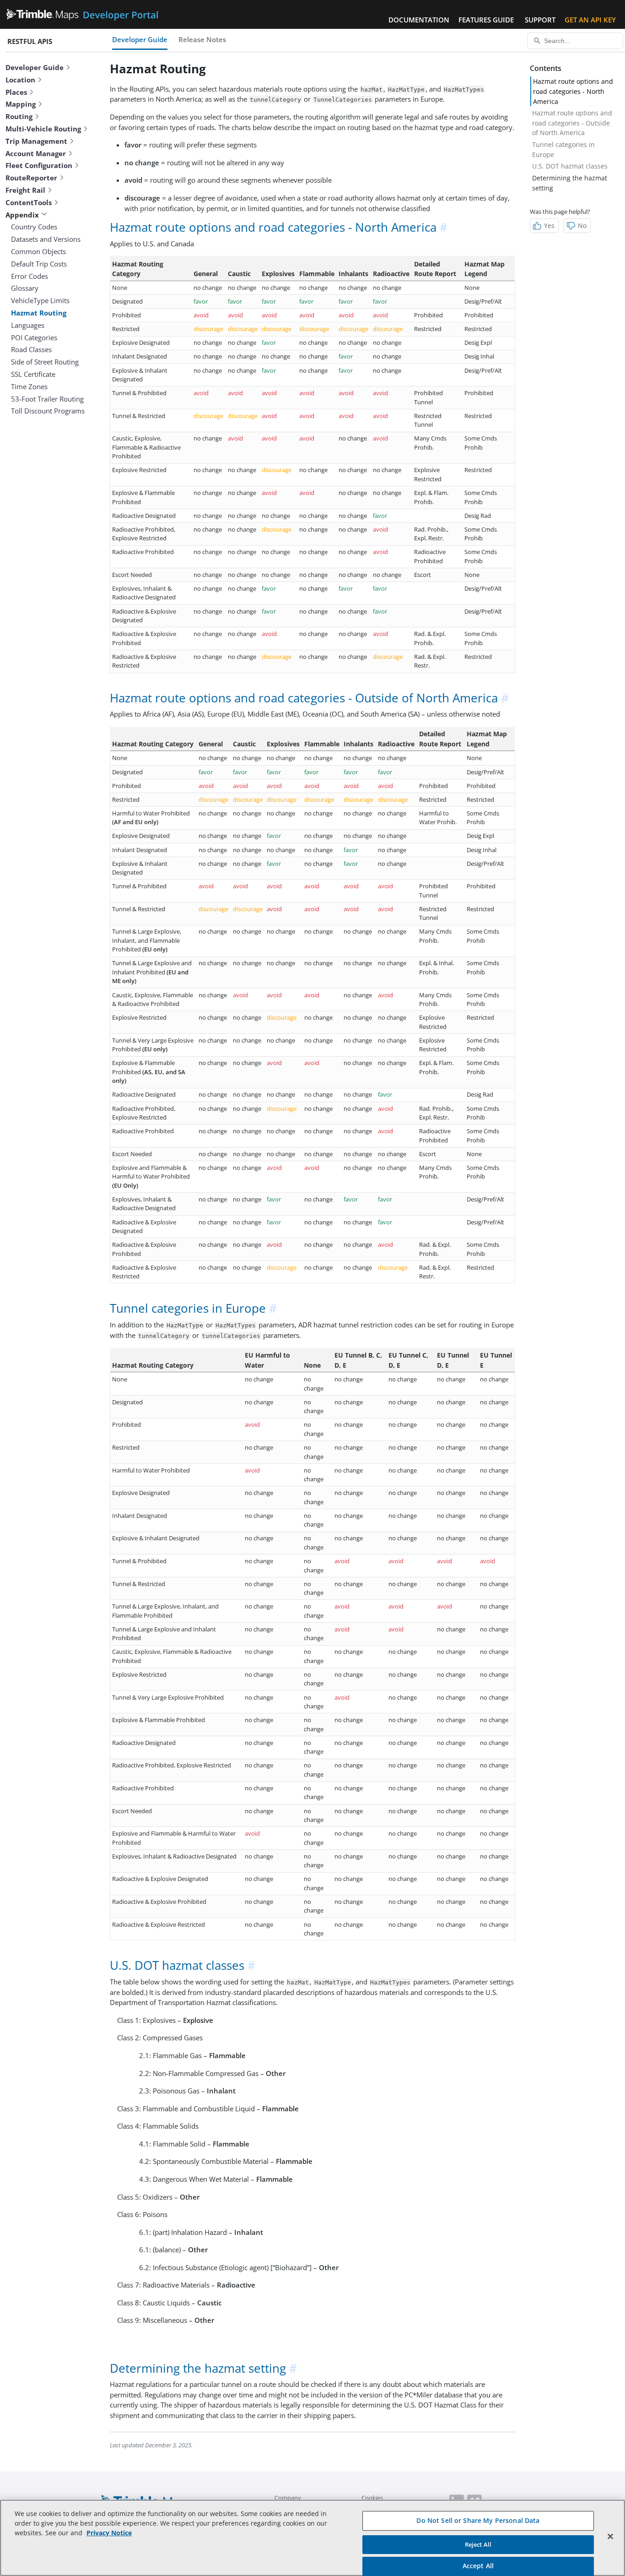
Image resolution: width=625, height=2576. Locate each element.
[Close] (610, 2537)
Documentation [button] (419, 20)
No (582, 226)
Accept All (478, 2566)
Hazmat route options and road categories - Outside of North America (572, 123)
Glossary (25, 288)
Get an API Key (590, 20)
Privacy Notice (109, 2533)
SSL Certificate (33, 374)
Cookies (372, 2498)
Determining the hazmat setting (570, 183)
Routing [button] (19, 116)
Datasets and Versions (46, 239)
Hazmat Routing (39, 313)
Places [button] (16, 92)
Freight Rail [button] (25, 190)
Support (540, 20)
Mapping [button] (21, 104)
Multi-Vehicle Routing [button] (43, 129)
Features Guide (486, 20)
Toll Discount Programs (48, 411)
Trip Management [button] (36, 141)
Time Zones (29, 386)
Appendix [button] (22, 215)
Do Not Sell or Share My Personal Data (478, 2520)
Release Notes (202, 39)
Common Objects (38, 251)
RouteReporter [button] (31, 178)
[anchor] (444, 227)
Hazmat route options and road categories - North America (573, 91)
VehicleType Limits (40, 300)
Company (288, 2498)
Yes (549, 226)
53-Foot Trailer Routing (47, 399)
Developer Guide (140, 39)
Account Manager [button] (36, 153)
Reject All (478, 2544)
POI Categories (34, 337)
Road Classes (31, 349)
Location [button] (20, 80)
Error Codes (30, 276)
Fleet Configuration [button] (39, 165)
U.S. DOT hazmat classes (570, 166)
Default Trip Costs (39, 264)
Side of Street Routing (45, 362)
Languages (28, 325)
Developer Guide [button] (35, 67)
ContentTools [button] (29, 202)
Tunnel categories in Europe (563, 149)
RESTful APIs (30, 41)
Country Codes (34, 227)
